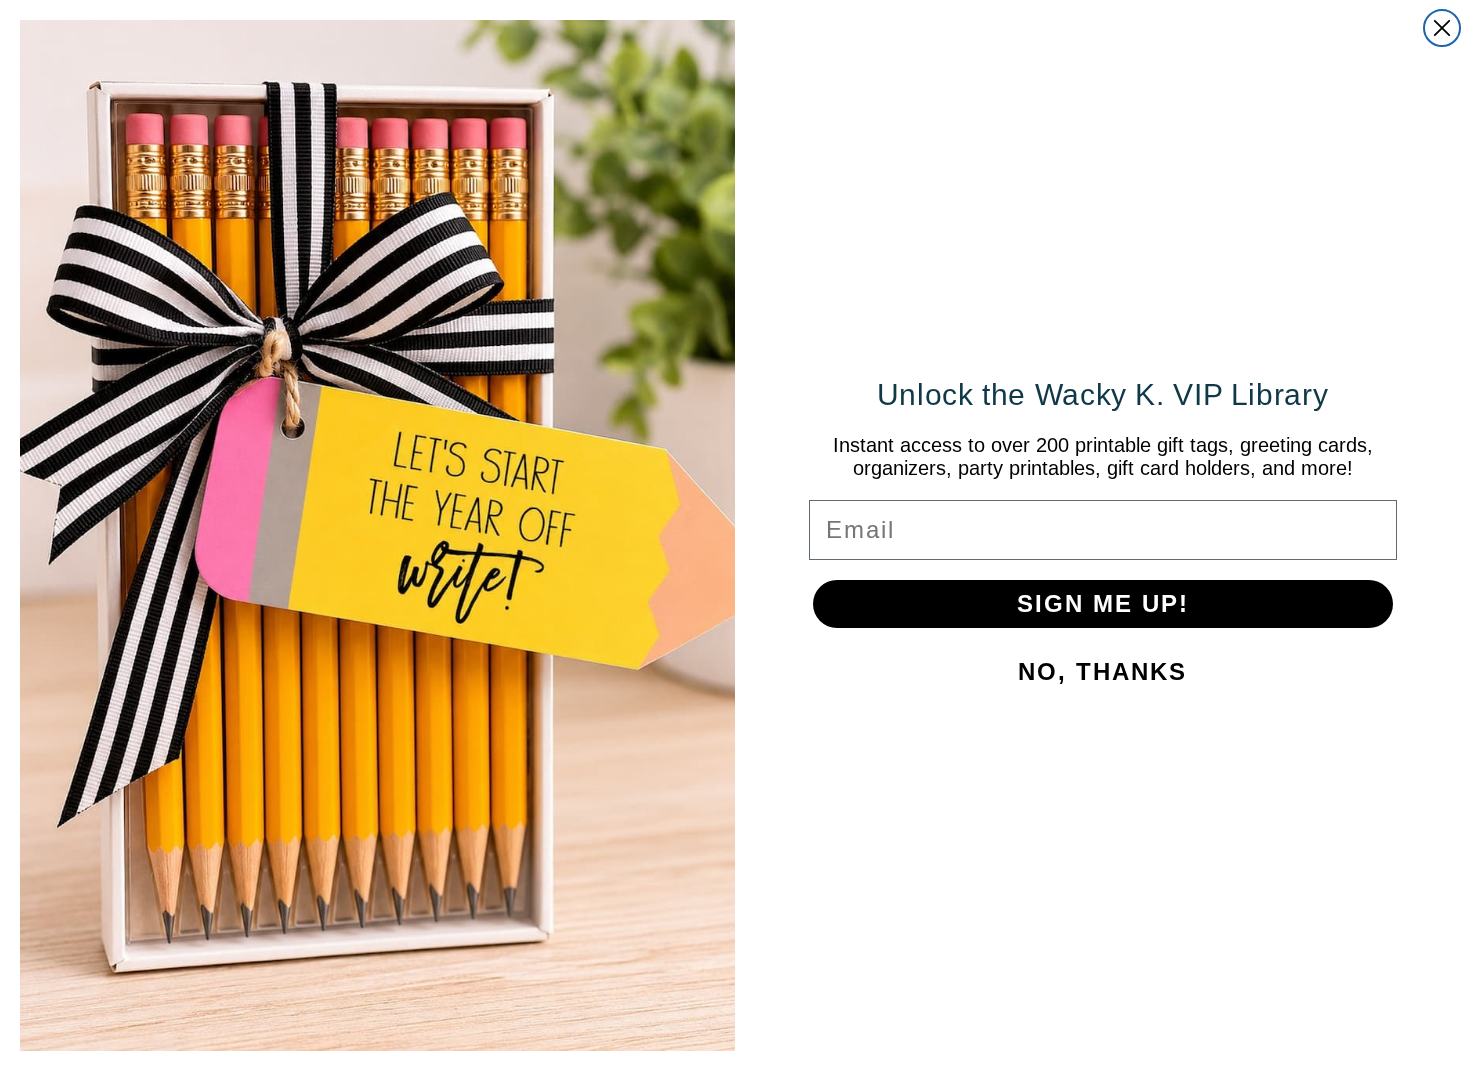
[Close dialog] (1442, 28)
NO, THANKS (1102, 671)
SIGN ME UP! (1103, 603)
